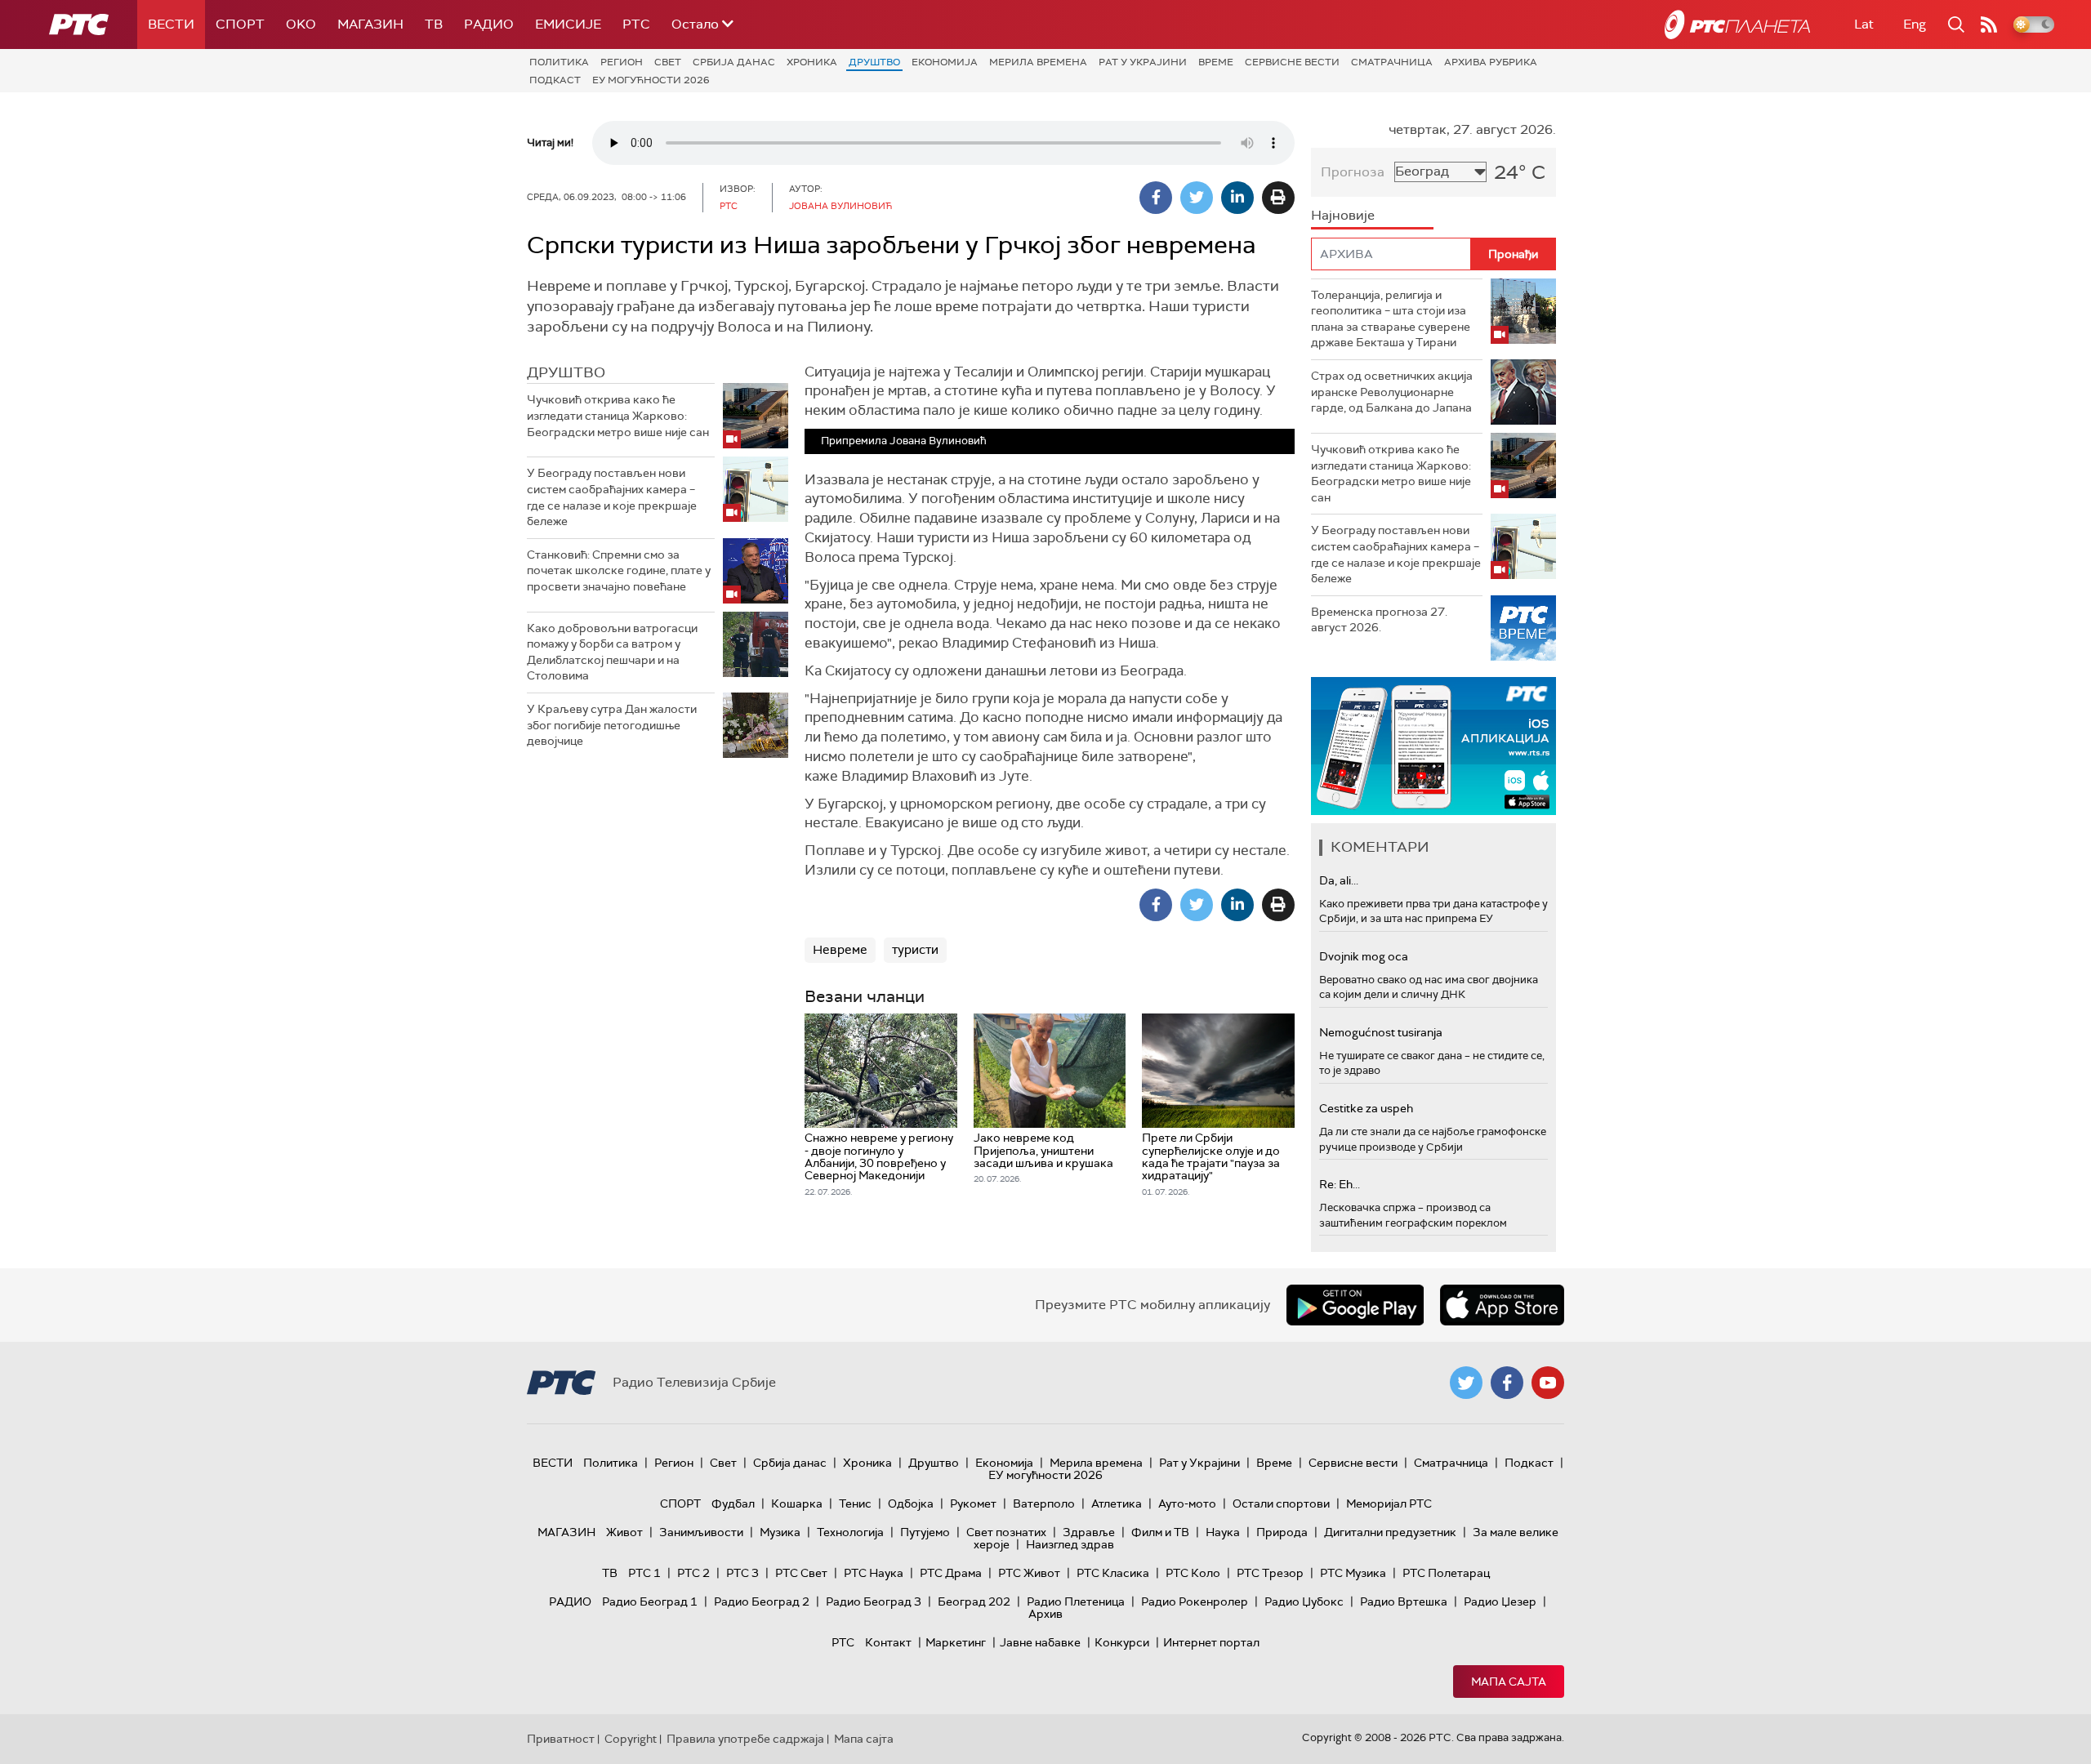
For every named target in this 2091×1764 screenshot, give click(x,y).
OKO (301, 24)
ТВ (434, 24)
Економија (945, 62)
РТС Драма (951, 1573)
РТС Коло (1193, 1573)
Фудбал (733, 1503)
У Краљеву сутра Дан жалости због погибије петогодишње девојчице (612, 725)
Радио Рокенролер (1195, 1601)
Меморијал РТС (1389, 1503)
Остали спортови (1281, 1503)
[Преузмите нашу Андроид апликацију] (1355, 1305)
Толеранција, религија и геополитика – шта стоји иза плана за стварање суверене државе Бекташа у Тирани (1391, 319)
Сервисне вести (1292, 62)
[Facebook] (1156, 198)
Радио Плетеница (1076, 1601)
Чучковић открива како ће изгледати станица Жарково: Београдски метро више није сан (618, 415)
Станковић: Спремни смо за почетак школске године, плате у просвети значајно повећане (619, 570)
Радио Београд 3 (874, 1601)
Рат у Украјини (1143, 62)
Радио (489, 24)
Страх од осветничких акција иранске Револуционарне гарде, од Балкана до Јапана (1392, 392)
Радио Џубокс (1304, 1601)
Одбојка (911, 1503)
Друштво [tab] (566, 372)
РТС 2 (693, 1573)
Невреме (840, 950)
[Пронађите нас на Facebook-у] (1507, 1383)
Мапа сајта (1509, 1682)
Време (1216, 62)
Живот (624, 1532)
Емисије (568, 24)
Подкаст (555, 80)
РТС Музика (1353, 1573)
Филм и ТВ (1160, 1532)
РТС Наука (874, 1573)
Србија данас (734, 62)
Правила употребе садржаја (745, 1739)
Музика (780, 1532)
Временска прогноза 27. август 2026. (1379, 620)
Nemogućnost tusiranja (1381, 1032)
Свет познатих (1006, 1532)
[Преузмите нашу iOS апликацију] (1502, 1305)
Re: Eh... (1340, 1184)
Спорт (240, 24)
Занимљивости (701, 1532)
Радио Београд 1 (650, 1601)
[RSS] (1989, 24)
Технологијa (850, 1532)
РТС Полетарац (1446, 1573)
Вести (171, 24)
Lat (1864, 24)
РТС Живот (1029, 1573)
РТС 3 (742, 1573)
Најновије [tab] (1343, 215)
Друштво (874, 62)
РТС (636, 24)
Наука (1223, 1532)
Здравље (1089, 1532)
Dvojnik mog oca (1364, 956)
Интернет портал (1211, 1642)
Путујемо (925, 1532)
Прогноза (1353, 172)
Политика (559, 62)
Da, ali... (1339, 880)
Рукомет (973, 1503)
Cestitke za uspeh (1366, 1108)
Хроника (812, 62)
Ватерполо (1044, 1503)
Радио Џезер (1500, 1601)
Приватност (561, 1739)
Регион (622, 62)
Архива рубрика (1491, 62)
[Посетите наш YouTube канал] (1548, 1383)
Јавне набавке (1040, 1642)
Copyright (631, 1739)
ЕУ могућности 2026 (651, 80)
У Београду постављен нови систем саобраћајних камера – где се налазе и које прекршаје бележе (612, 497)
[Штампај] (1278, 198)
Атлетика (1117, 1503)
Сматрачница (1392, 62)
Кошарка (797, 1503)
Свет (668, 62)
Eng (1915, 24)
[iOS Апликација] (1433, 746)
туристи (915, 950)
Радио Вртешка (1404, 1601)
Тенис (855, 1503)
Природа (1282, 1532)
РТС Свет (801, 1573)
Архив (1045, 1614)
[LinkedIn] (1237, 198)
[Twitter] (1197, 198)
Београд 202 (974, 1601)
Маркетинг (956, 1642)
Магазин (370, 24)
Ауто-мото (1187, 1503)
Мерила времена (1038, 62)
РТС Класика (1113, 1573)
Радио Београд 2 (762, 1601)
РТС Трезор (1270, 1573)
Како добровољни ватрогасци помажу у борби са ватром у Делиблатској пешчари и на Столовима (612, 652)
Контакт (888, 1642)
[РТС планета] (1737, 24)
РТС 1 (644, 1573)
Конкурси (1122, 1642)
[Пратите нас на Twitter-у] (1466, 1383)
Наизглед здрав (1070, 1544)
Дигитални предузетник (1390, 1532)
